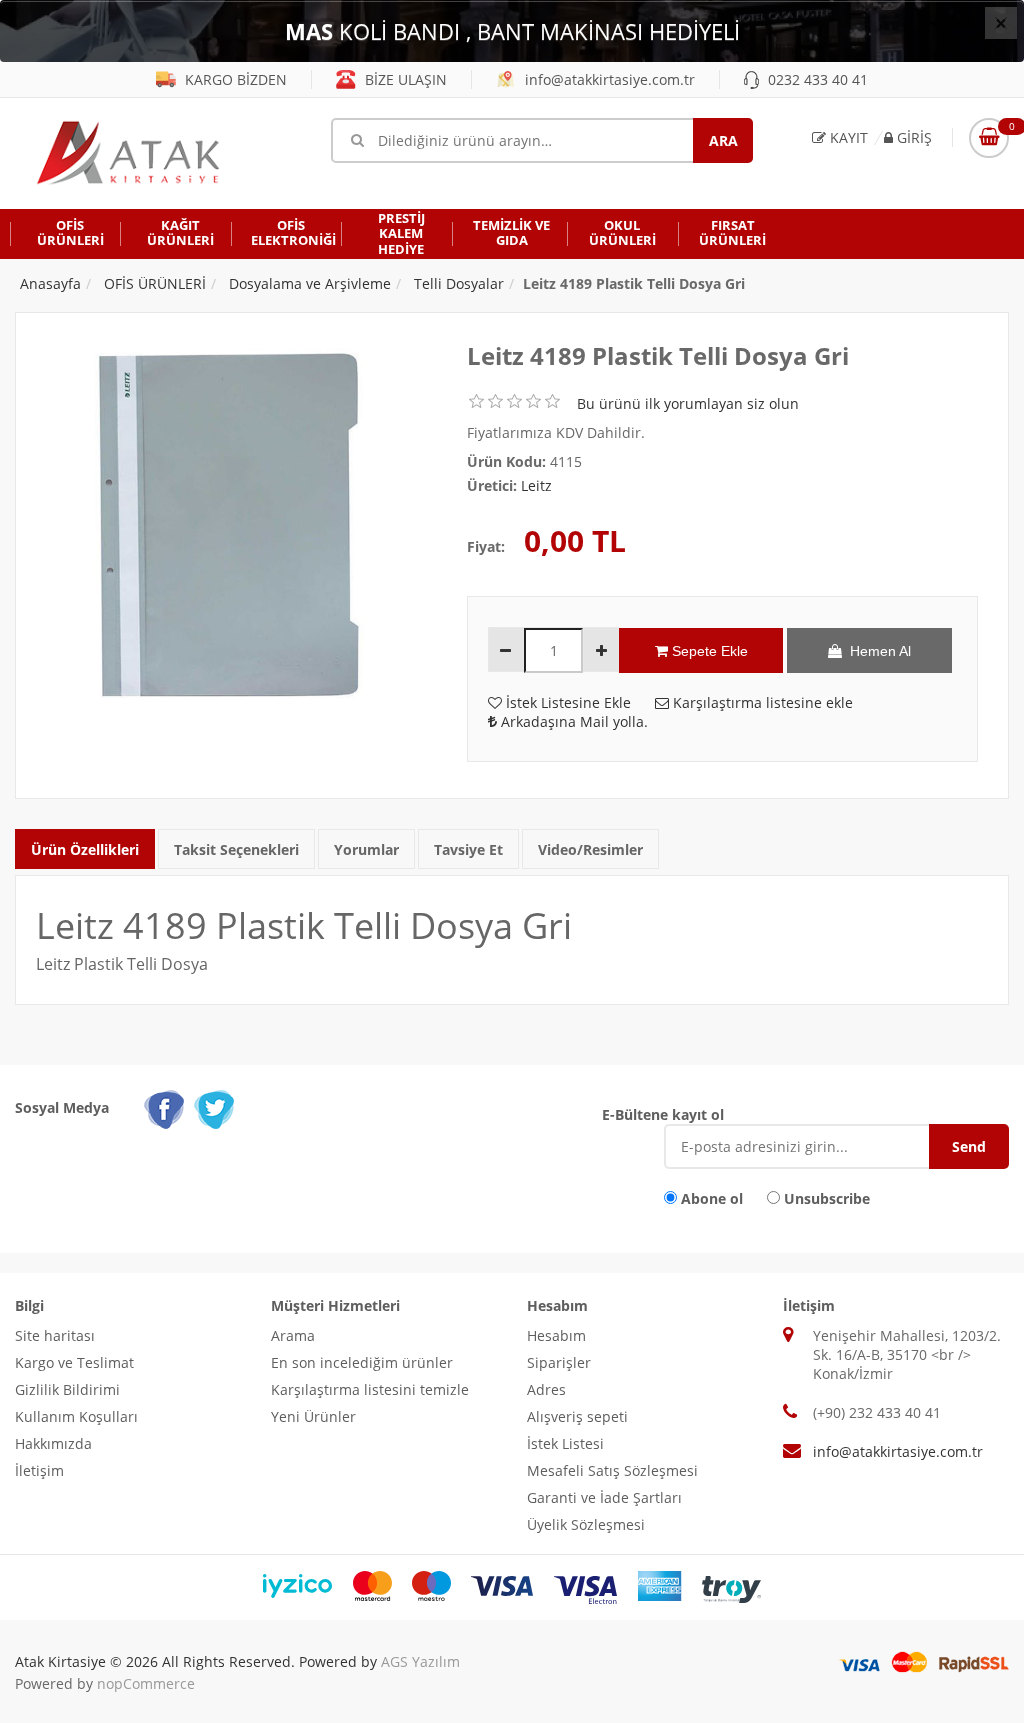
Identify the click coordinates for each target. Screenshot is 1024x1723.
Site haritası (55, 1335)
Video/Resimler (590, 849)
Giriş (912, 137)
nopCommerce (146, 1683)
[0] (989, 138)
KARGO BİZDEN (234, 79)
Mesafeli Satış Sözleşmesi (612, 1470)
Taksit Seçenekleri (236, 849)
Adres (546, 1389)
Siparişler (559, 1362)
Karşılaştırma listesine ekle (761, 702)
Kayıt (847, 137)
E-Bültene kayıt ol (663, 1114)
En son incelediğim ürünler (362, 1362)
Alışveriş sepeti (577, 1416)
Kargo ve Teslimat (74, 1362)
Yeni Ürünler (313, 1416)
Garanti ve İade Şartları (604, 1497)
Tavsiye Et (468, 849)
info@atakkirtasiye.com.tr (608, 79)
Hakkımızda (53, 1443)
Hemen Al (876, 651)
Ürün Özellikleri (85, 849)
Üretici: (492, 485)
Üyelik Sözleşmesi (586, 1524)
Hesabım (556, 1335)
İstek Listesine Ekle (566, 702)
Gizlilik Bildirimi (67, 1389)
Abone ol (712, 1198)
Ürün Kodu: (506, 461)
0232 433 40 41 (816, 79)
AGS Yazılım (420, 1661)
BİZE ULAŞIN (404, 79)
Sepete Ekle (708, 651)
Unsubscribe (827, 1198)
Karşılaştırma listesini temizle (370, 1389)
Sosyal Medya (62, 1107)
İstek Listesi (565, 1443)
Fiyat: (486, 546)
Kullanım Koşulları (76, 1416)
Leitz (536, 485)
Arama (293, 1335)
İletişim (39, 1470)
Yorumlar (366, 849)
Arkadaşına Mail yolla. (572, 721)
